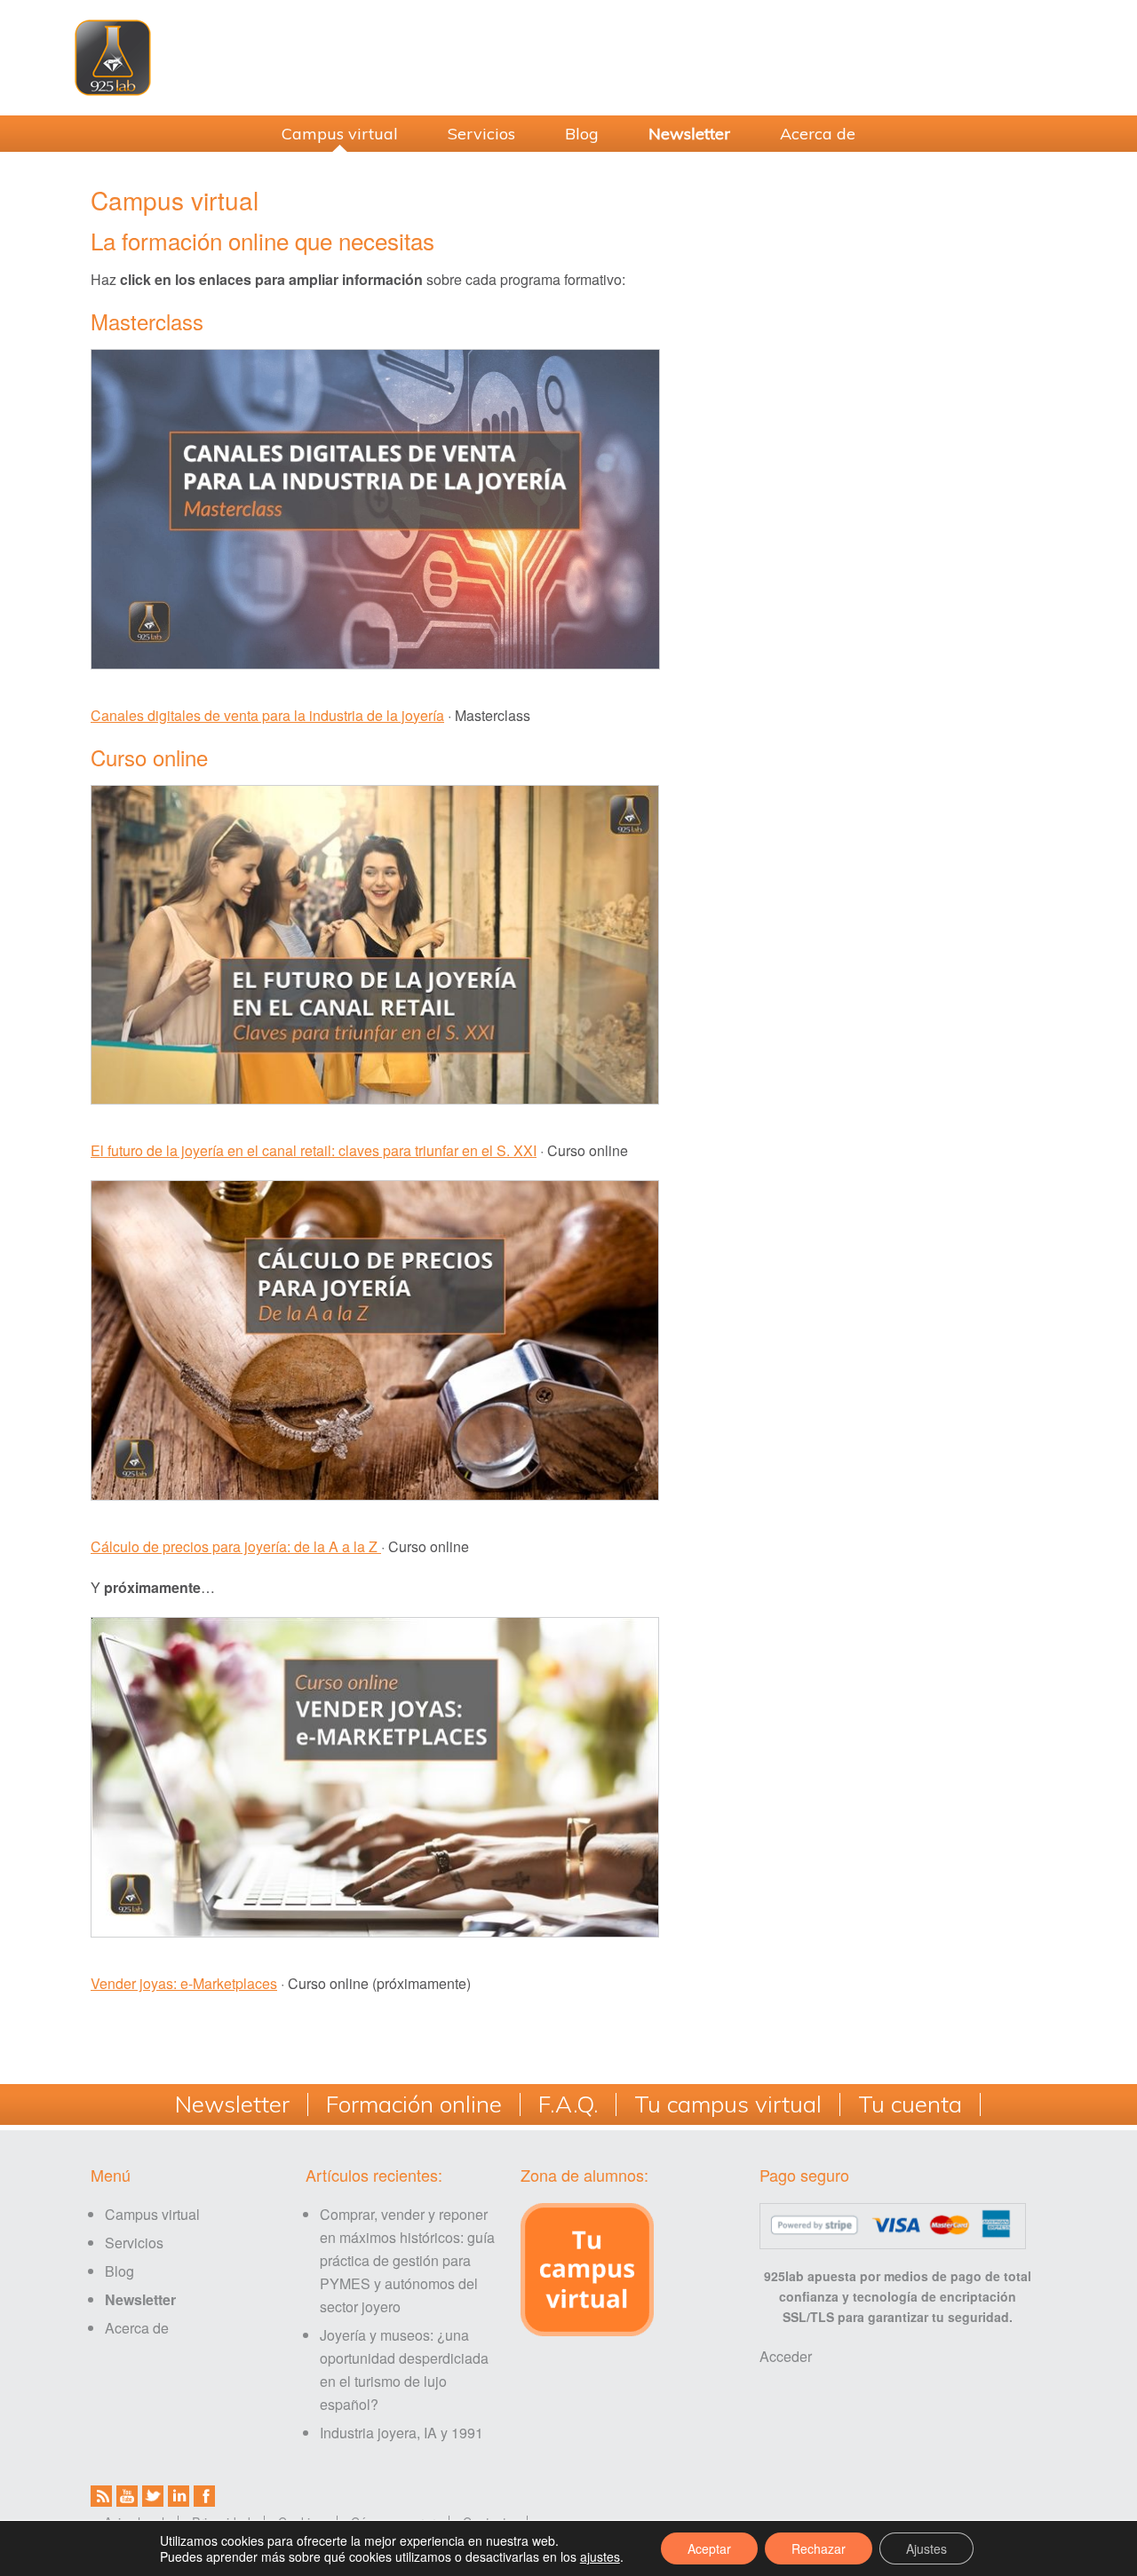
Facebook (204, 2496)
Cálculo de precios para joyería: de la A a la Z (236, 1546)
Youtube (127, 2496)
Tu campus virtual (728, 2104)
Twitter (153, 2496)
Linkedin (179, 2496)
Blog (119, 2271)
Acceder (786, 2356)
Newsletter (232, 2104)
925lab (568, 58)
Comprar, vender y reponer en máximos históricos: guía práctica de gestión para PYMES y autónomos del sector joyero (407, 2260)
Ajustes (926, 2548)
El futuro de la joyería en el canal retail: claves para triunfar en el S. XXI (314, 1150)
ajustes (600, 2556)
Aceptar (709, 2548)
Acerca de (137, 2328)
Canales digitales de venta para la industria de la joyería (267, 715)
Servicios (134, 2243)
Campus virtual (152, 2214)
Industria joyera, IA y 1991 (402, 2433)
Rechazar (819, 2548)
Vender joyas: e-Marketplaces (184, 1983)
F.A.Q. (568, 2104)
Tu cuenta (910, 2104)
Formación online (414, 2104)
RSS (101, 2496)
